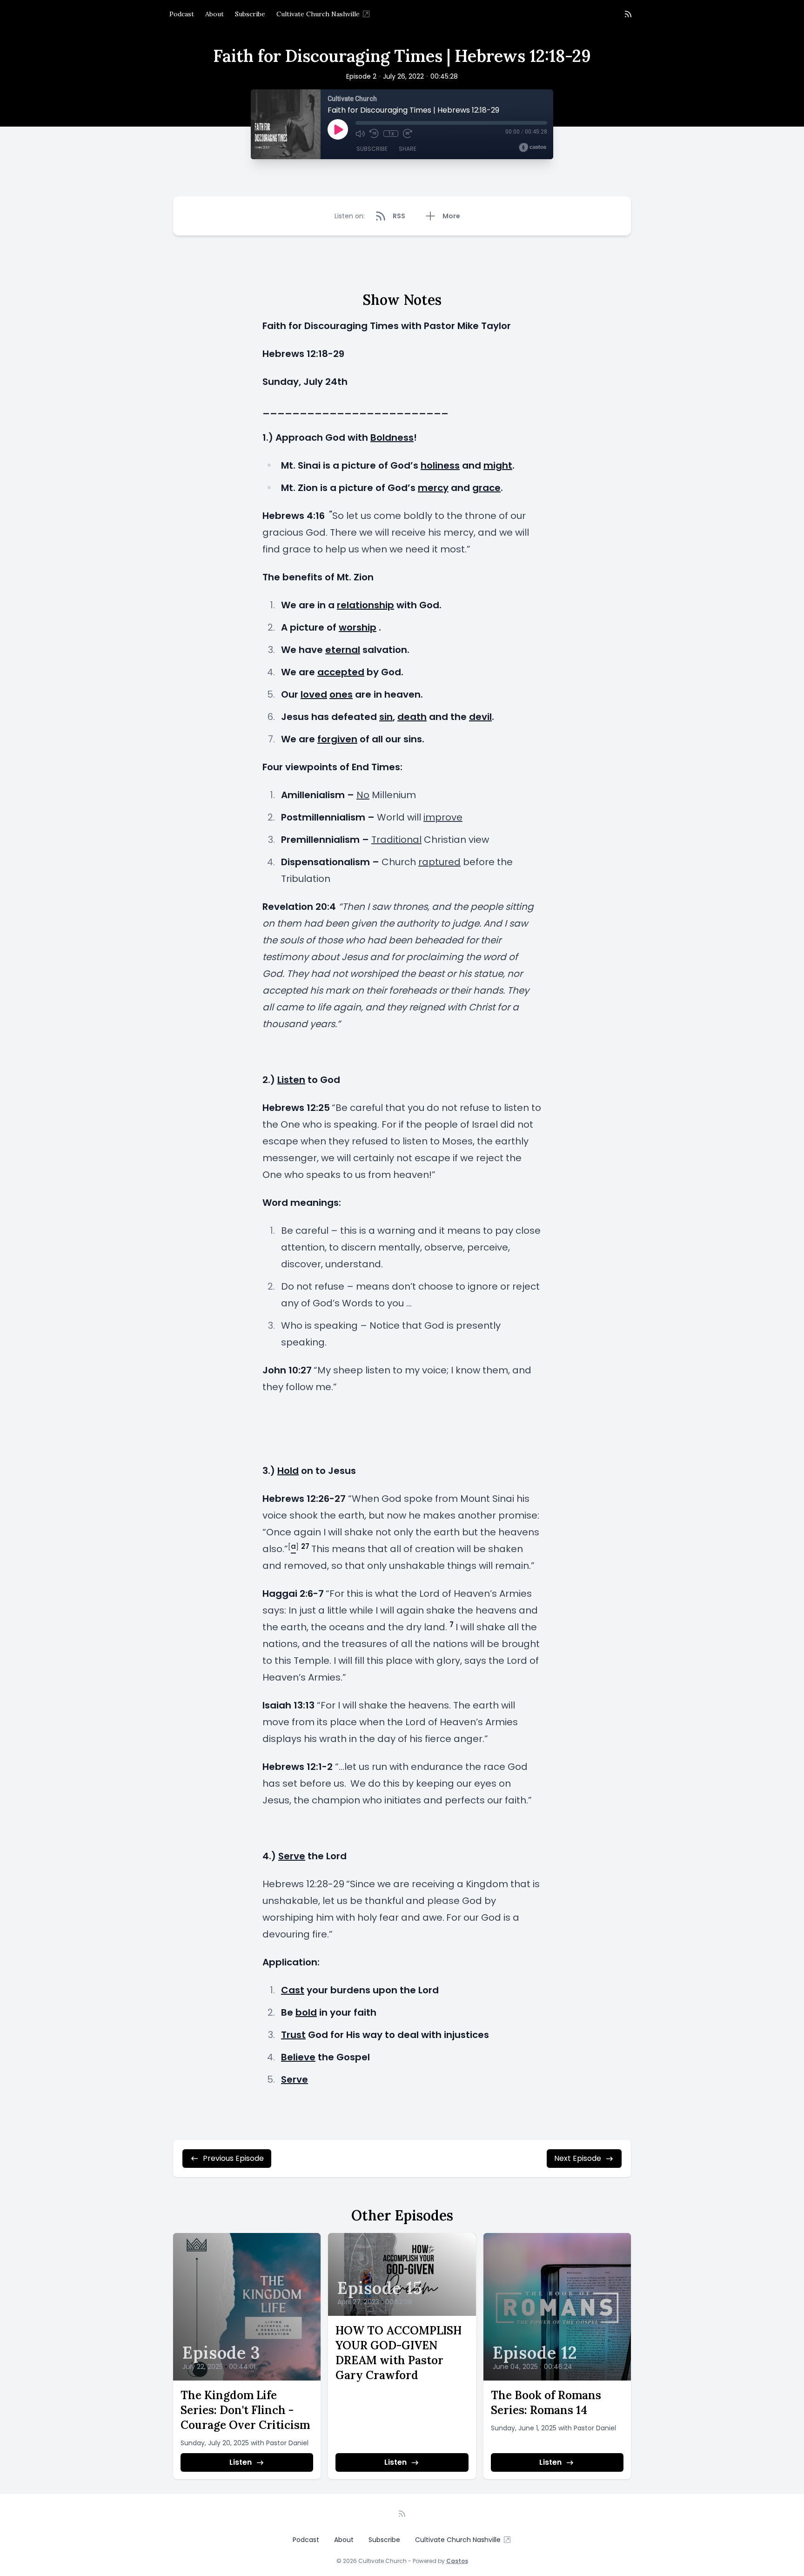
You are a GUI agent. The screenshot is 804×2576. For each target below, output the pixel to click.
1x (391, 134)
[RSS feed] (628, 14)
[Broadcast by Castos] (533, 148)
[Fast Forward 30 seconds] (408, 134)
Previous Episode (233, 2158)
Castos (457, 2561)
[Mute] (360, 134)
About (214, 14)
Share (408, 149)
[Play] (338, 129)
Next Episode (578, 2158)
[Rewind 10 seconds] (374, 134)
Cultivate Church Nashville (318, 14)
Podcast (182, 14)
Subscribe (250, 14)
